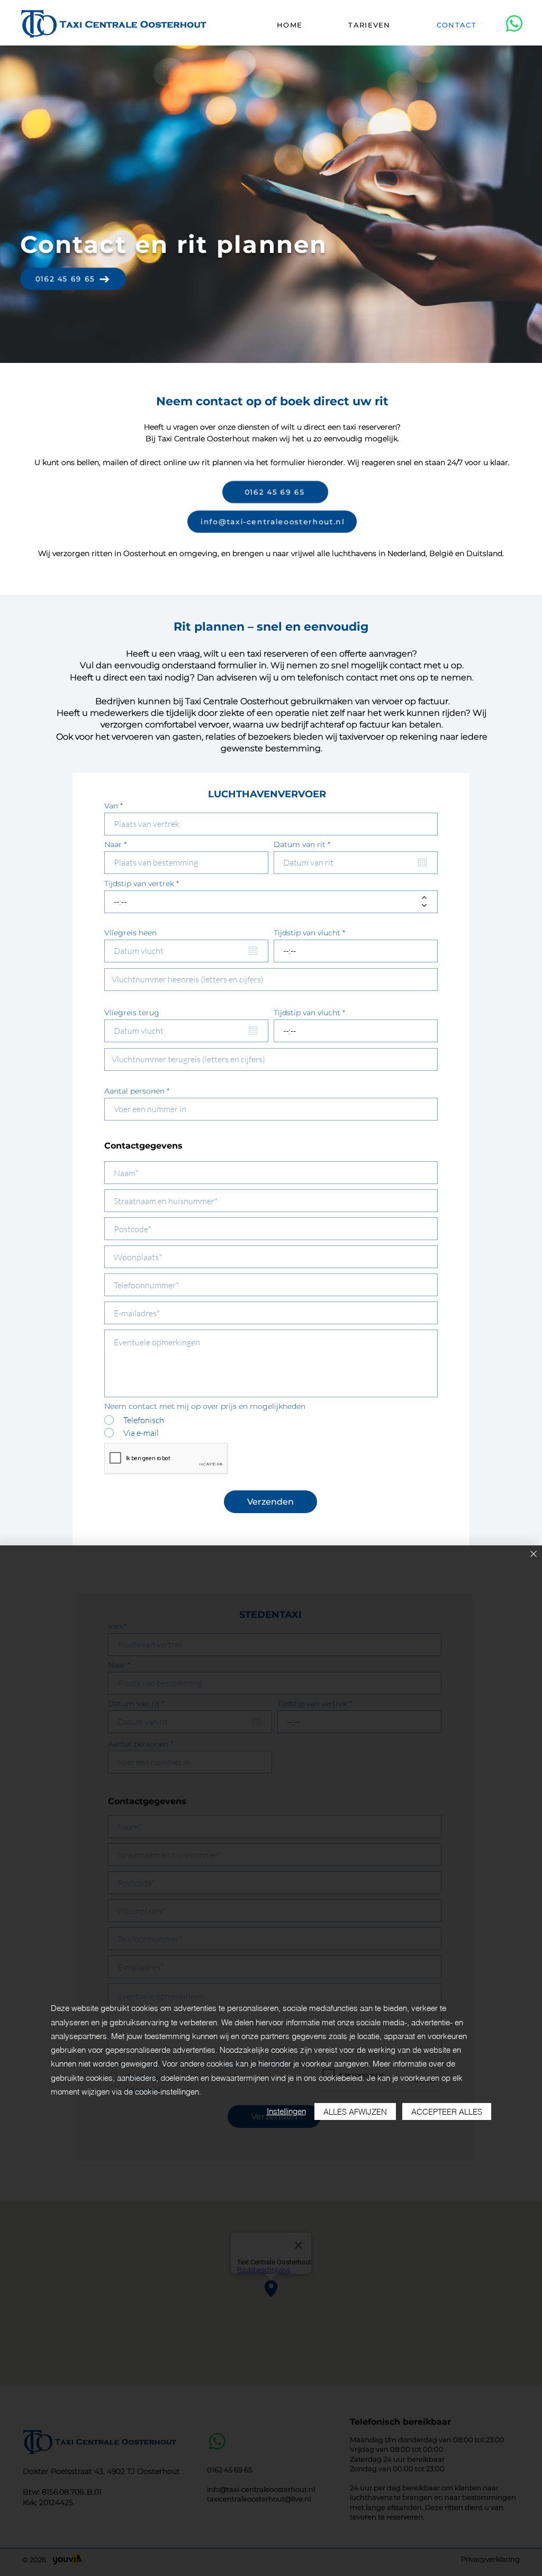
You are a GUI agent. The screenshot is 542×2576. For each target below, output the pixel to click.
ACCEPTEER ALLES (447, 2112)
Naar (113, 844)
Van (111, 806)
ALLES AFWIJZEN (355, 2112)
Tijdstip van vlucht (307, 933)
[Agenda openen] (422, 862)
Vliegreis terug (132, 1013)
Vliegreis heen (130, 933)
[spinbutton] (263, 902)
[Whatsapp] (514, 24)
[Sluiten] (534, 1555)
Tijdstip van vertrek (139, 884)
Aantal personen (134, 1091)
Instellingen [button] (286, 2111)
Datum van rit (304, 844)
